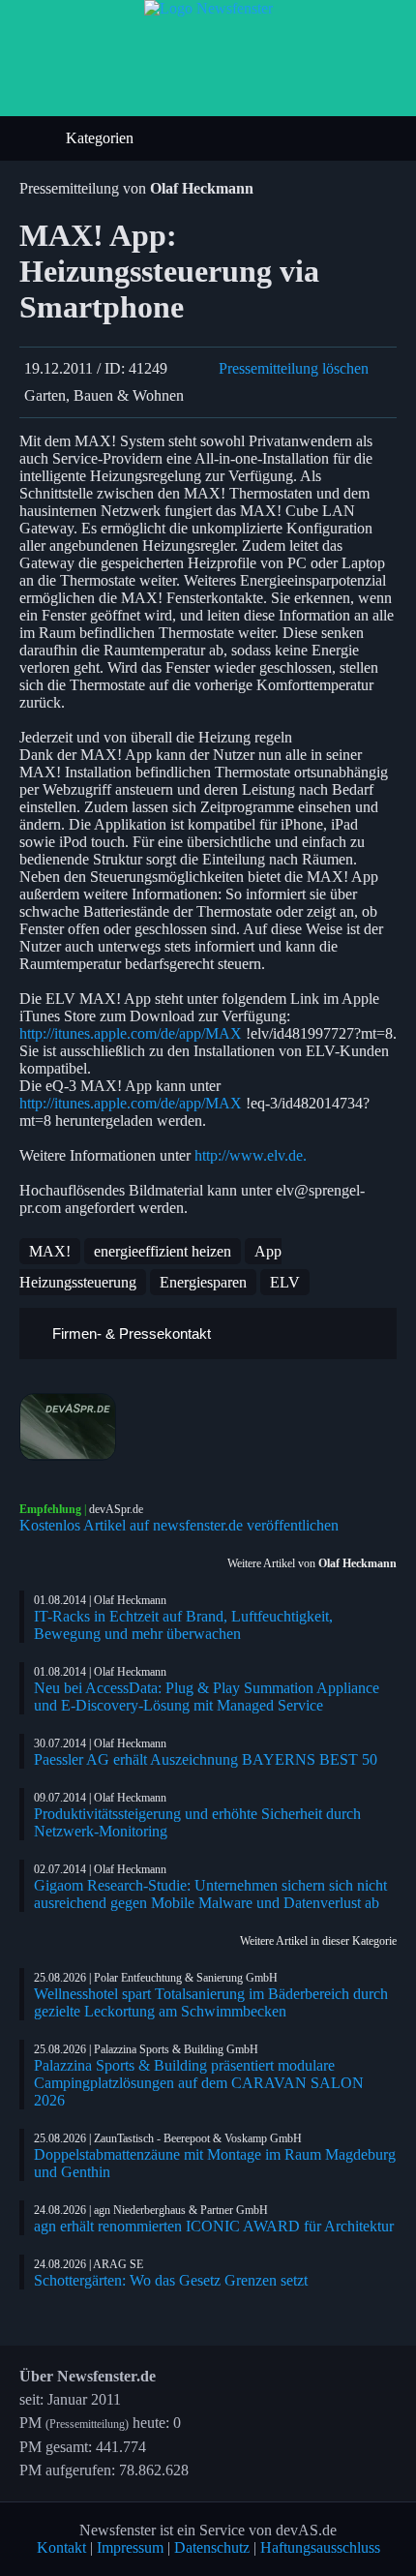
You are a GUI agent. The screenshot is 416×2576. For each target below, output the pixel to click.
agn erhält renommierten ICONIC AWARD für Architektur (214, 2226)
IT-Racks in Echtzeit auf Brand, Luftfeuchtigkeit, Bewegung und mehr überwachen (183, 1625)
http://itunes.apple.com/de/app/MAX (131, 1033)
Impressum (130, 2547)
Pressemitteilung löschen (294, 368)
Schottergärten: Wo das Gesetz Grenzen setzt (171, 2280)
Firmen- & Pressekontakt (130, 1333)
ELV (285, 1282)
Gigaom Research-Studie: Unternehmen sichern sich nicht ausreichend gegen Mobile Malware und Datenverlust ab (210, 1894)
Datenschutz (212, 2547)
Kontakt (61, 2547)
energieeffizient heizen (163, 1251)
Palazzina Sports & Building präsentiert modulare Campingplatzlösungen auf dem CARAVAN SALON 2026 (199, 2083)
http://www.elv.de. (251, 1155)
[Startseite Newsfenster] (208, 8)
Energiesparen (203, 1282)
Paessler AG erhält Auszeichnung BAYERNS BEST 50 (206, 1759)
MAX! (50, 1251)
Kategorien (102, 138)
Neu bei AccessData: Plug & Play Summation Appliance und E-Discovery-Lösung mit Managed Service (207, 1697)
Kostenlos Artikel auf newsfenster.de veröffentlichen (179, 1525)
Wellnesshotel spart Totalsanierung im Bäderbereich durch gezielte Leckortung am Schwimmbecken (211, 2002)
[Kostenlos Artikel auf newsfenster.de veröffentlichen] (208, 1427)
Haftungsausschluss (320, 2547)
